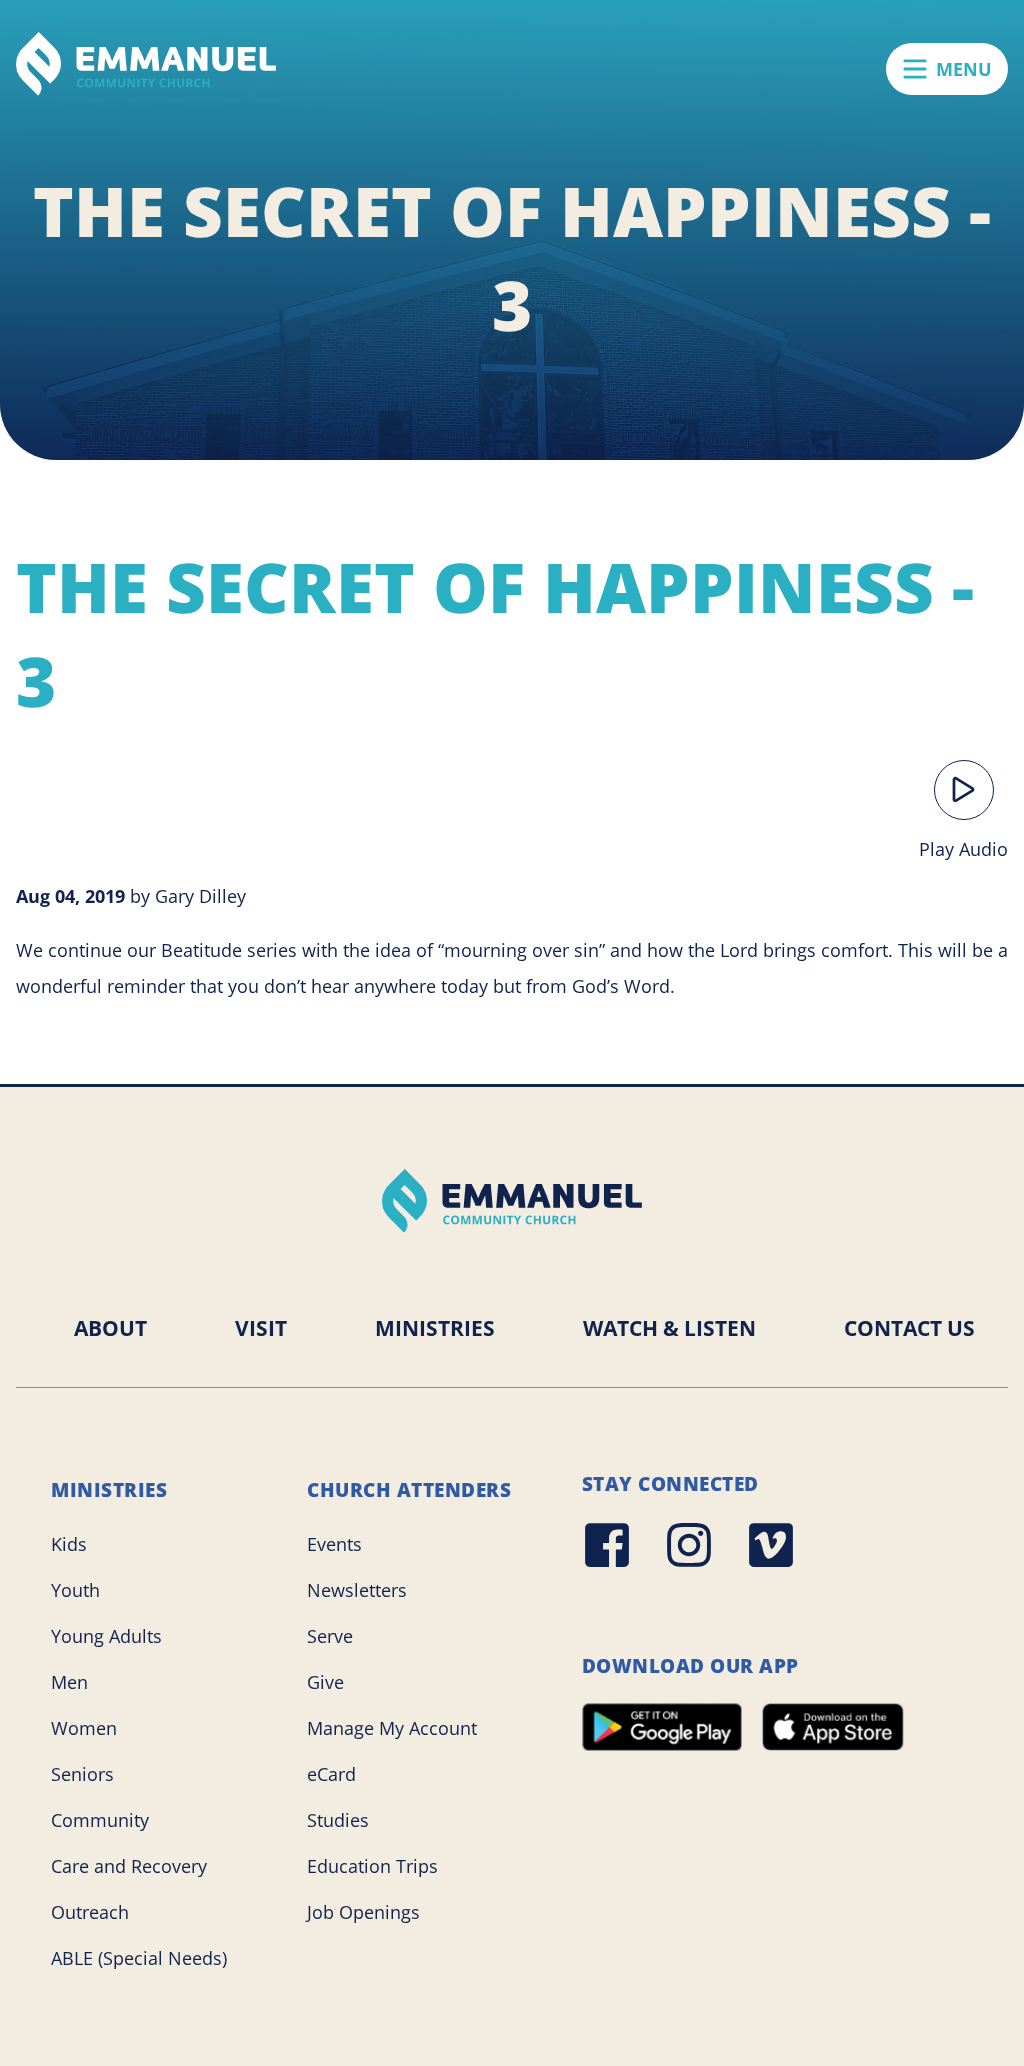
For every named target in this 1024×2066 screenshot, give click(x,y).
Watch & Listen (669, 1328)
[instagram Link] (689, 1545)
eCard (331, 1774)
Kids (69, 1544)
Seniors (82, 1774)
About (110, 1328)
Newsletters (357, 1590)
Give (325, 1682)
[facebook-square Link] (607, 1545)
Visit (261, 1328)
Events (334, 1544)
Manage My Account (392, 1728)
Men (69, 1682)
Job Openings (363, 1912)
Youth (75, 1590)
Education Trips (372, 1866)
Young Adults (106, 1636)
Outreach (90, 1912)
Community (100, 1820)
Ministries (435, 1328)
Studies (338, 1820)
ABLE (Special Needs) (139, 1958)
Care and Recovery (129, 1866)
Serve (330, 1636)
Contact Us (909, 1328)
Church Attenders (409, 1490)
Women (84, 1728)
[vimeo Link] (771, 1545)
